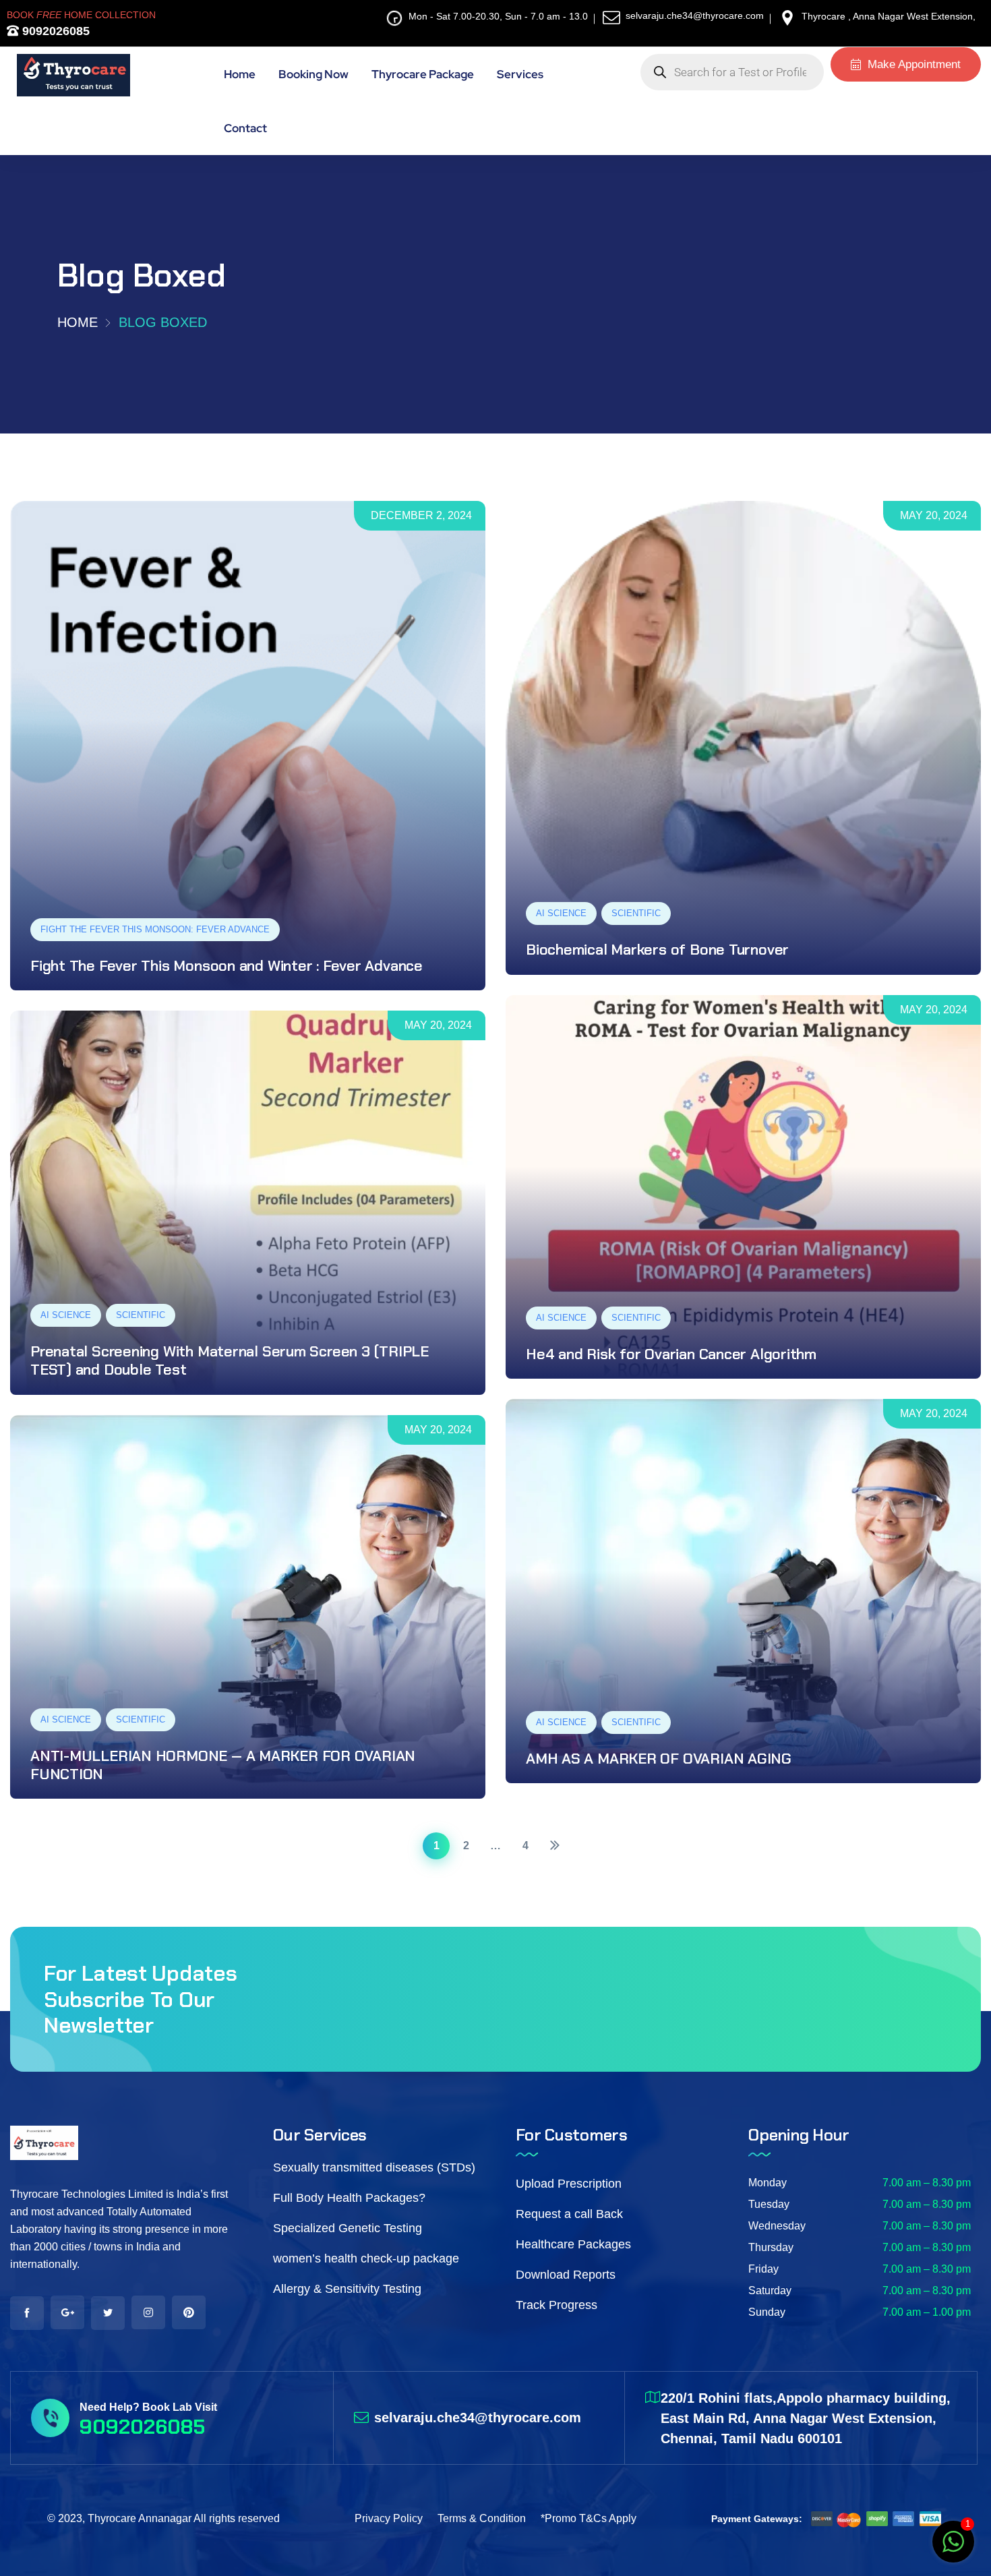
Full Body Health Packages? (349, 2198)
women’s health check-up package (366, 2258)
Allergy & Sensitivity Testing (347, 2289)
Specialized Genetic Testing (348, 2228)
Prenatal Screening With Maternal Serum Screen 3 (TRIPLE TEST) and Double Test (230, 1360)
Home (78, 322)
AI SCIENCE (561, 913)
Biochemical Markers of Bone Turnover (657, 950)
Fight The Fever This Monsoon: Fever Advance (155, 929)
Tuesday (769, 2204)
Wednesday (777, 2226)
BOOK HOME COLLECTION (81, 15)
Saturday (770, 2290)
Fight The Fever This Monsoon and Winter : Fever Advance (227, 966)
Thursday (771, 2247)
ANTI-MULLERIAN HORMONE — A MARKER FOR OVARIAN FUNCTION (223, 1765)
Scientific (636, 913)
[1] (953, 2549)
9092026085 (54, 31)
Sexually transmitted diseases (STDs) (374, 2167)
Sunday (767, 2312)
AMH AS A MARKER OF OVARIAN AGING (659, 1759)
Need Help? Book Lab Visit (148, 2407)
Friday (763, 2269)
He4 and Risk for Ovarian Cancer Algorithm (671, 1354)
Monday (768, 2183)
